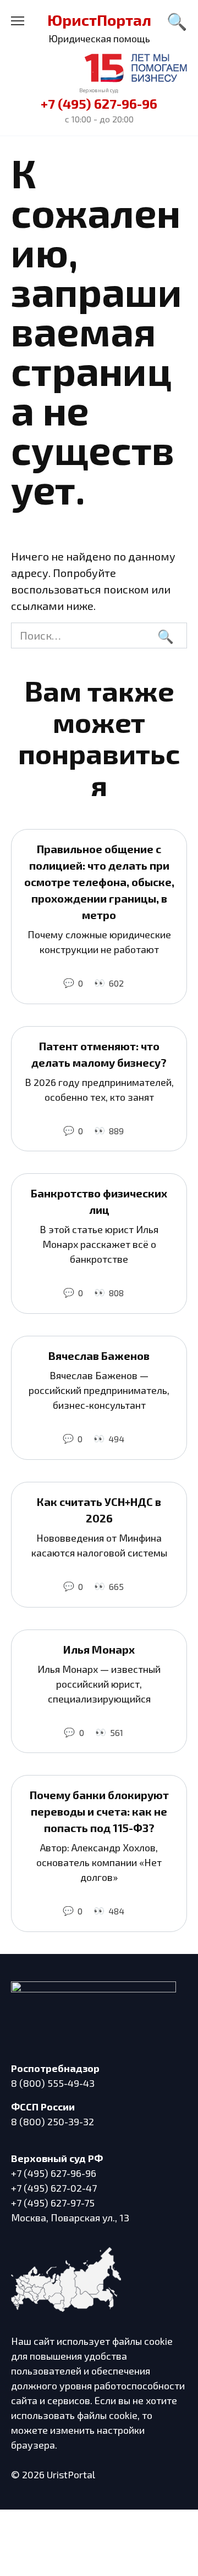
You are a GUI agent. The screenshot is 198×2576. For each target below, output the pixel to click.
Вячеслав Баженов (99, 1356)
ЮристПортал (99, 20)
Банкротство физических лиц (99, 1201)
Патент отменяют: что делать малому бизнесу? (99, 1054)
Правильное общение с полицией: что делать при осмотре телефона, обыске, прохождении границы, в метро (99, 882)
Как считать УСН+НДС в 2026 (99, 1510)
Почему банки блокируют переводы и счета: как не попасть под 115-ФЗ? (99, 1811)
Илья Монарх (99, 1649)
